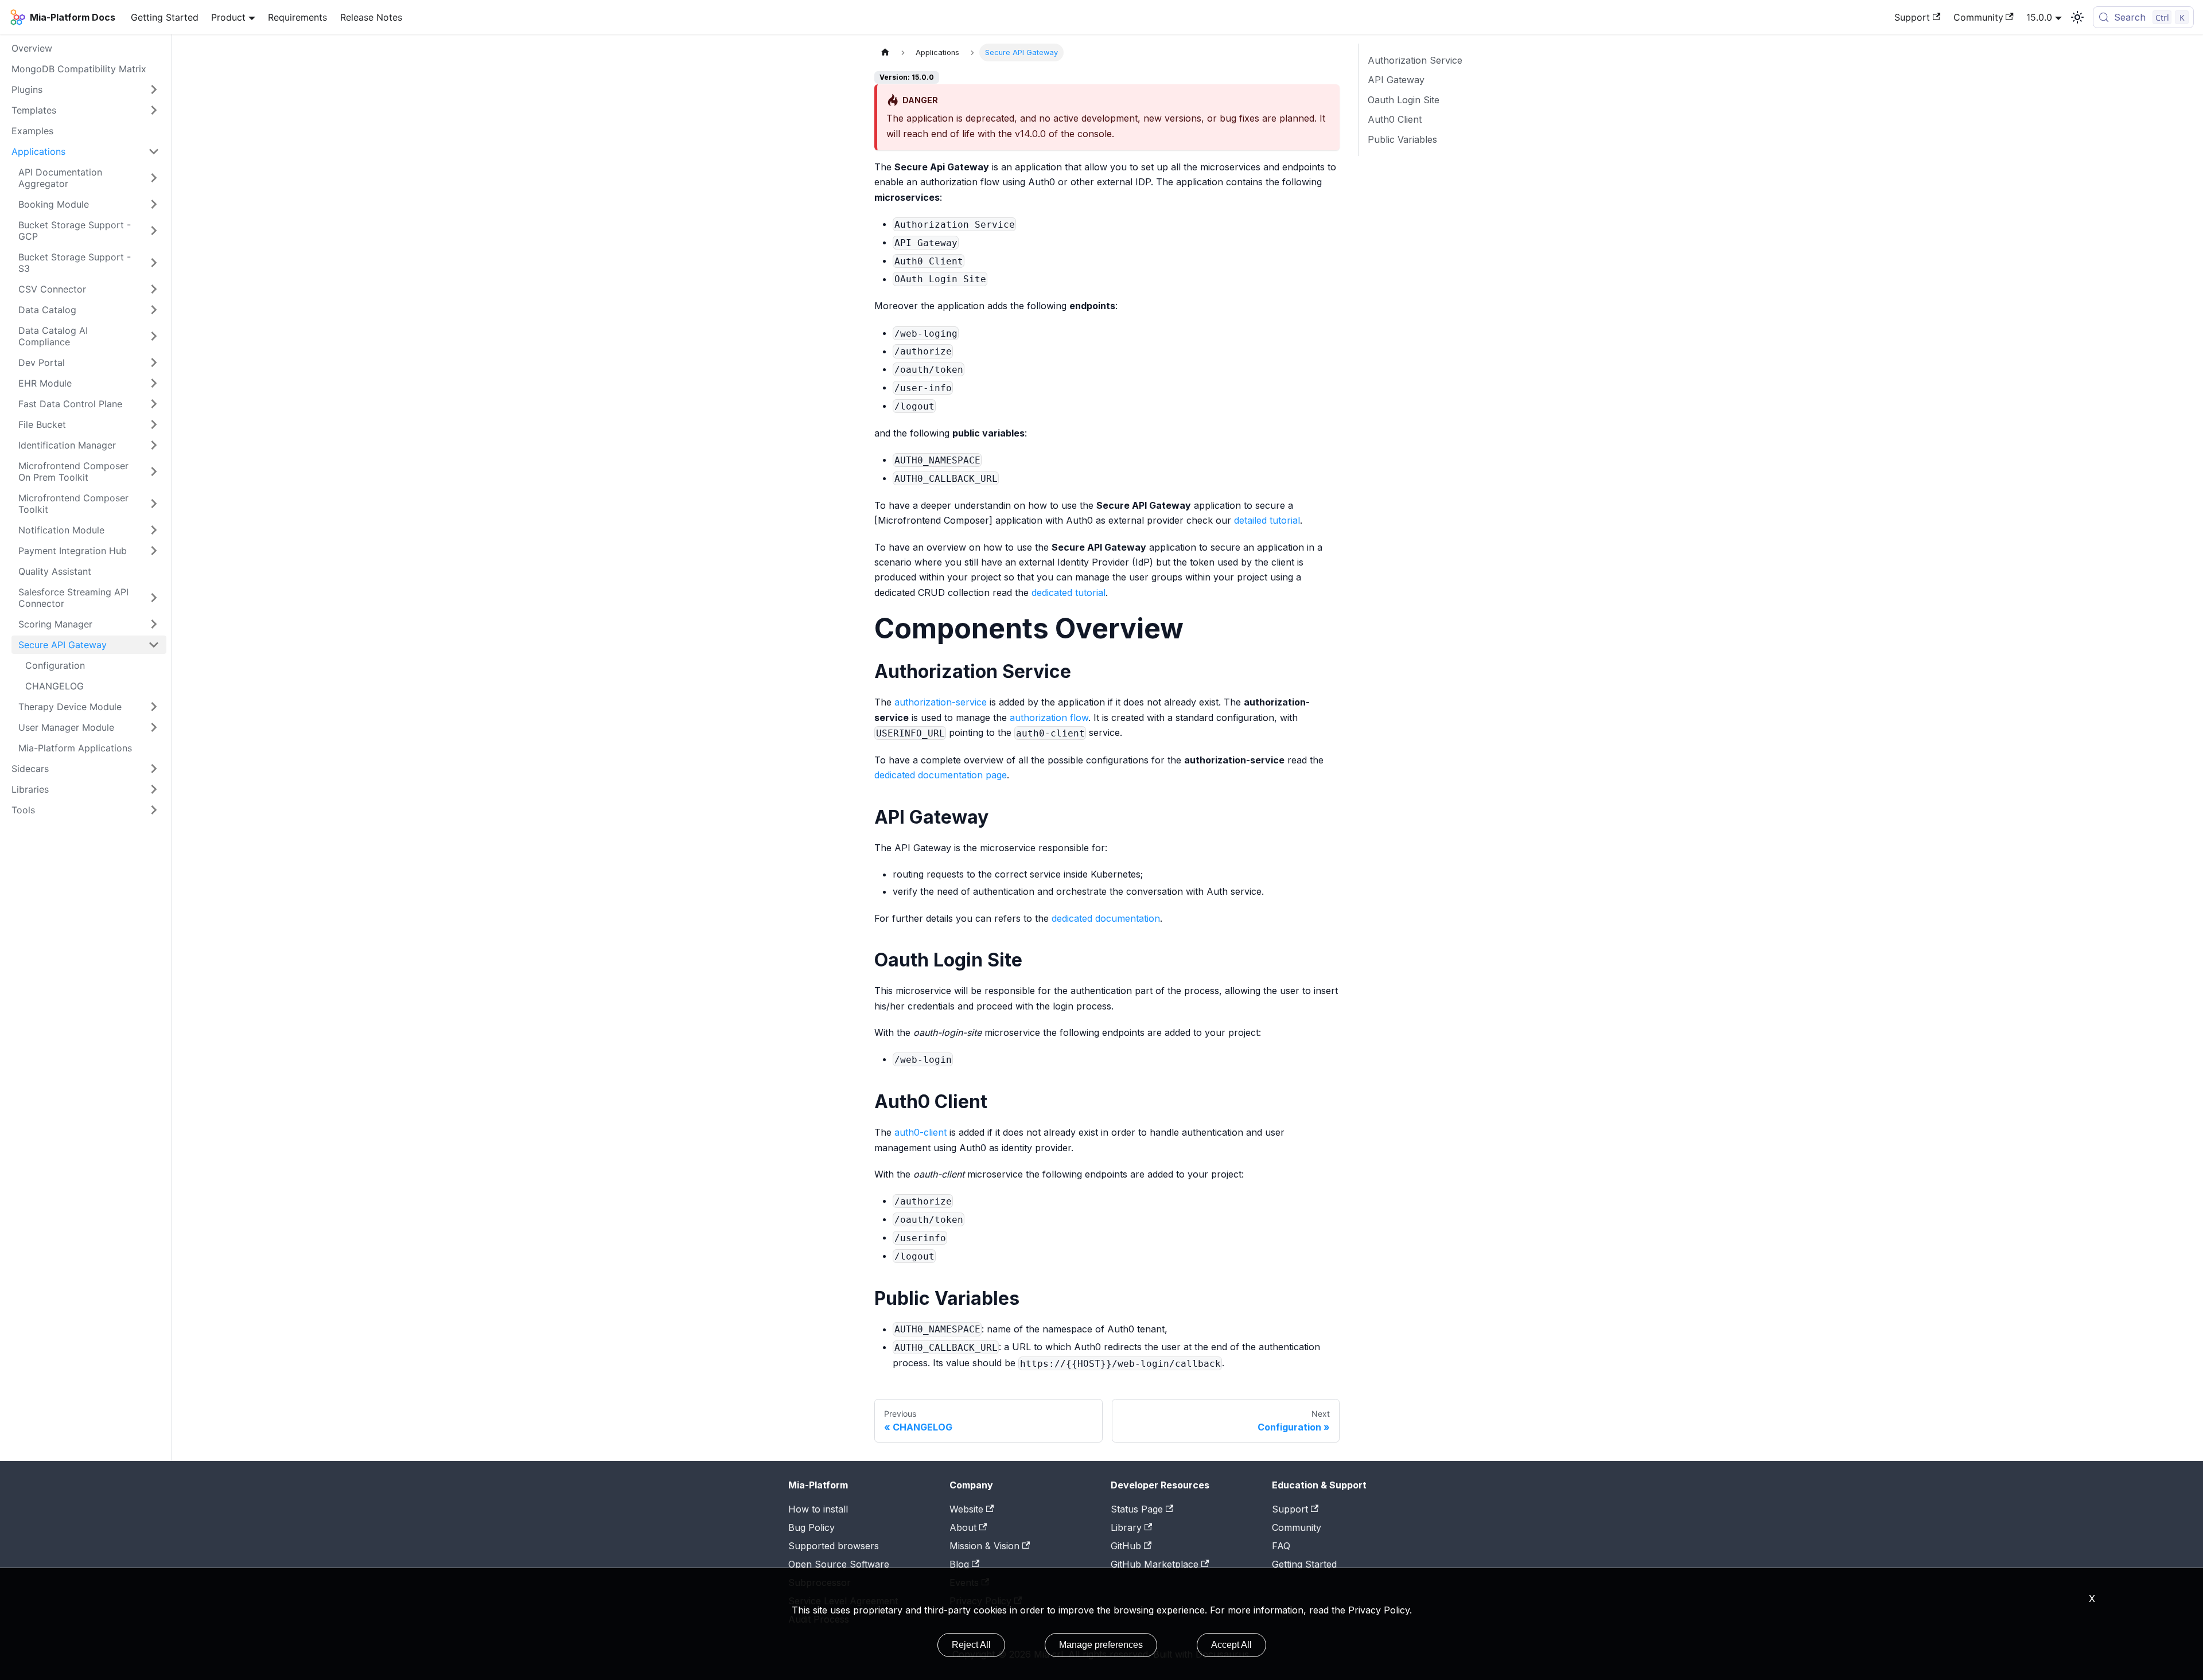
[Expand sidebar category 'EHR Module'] (154, 383)
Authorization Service (1415, 60)
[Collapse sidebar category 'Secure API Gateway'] (154, 645)
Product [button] (228, 17)
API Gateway (1396, 80)
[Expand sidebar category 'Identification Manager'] (154, 445)
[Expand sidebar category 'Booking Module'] (154, 204)
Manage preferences (1101, 1645)
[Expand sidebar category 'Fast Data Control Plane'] (154, 404)
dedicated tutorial (1069, 593)
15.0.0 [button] (2039, 17)
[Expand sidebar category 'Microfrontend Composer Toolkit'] (154, 504)
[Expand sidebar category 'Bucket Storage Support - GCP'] (154, 231)
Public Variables (1402, 139)
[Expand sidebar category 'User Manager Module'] (154, 727)
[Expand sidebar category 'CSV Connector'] (154, 289)
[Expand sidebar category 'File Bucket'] (154, 424)
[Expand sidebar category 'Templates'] (154, 110)
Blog (959, 1564)
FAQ (1281, 1546)
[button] (85, 789)
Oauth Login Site (1404, 100)
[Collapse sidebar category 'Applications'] (154, 151)
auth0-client (920, 1132)
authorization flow (1049, 718)
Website (966, 1509)
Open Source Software (839, 1564)
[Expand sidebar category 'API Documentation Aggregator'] (154, 178)
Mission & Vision (984, 1546)
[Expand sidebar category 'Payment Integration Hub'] (154, 551)
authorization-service (941, 702)
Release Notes (371, 17)
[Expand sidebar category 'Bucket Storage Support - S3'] (154, 263)
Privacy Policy (1379, 1610)
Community (1978, 17)
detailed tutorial (1267, 520)
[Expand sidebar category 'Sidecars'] (154, 769)
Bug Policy (811, 1527)
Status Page (1137, 1509)
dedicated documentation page (941, 775)
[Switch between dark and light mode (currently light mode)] (2077, 17)
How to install (818, 1509)
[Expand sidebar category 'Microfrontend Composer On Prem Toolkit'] (154, 471)
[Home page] (885, 52)
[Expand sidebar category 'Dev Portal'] (154, 362)
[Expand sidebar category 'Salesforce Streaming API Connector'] (154, 598)
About (963, 1527)
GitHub (1126, 1546)
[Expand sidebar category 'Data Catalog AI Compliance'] (154, 336)
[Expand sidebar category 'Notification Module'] (154, 530)
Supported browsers (834, 1546)
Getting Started (165, 17)
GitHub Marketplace (1155, 1564)
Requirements (297, 17)
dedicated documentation (1106, 918)
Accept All (1231, 1645)
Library (1126, 1527)
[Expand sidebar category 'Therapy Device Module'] (154, 707)
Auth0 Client (1395, 119)
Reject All (971, 1645)
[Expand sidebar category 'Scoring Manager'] (154, 624)
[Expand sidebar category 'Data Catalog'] (154, 310)
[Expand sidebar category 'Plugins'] (154, 89)
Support (1912, 17)
